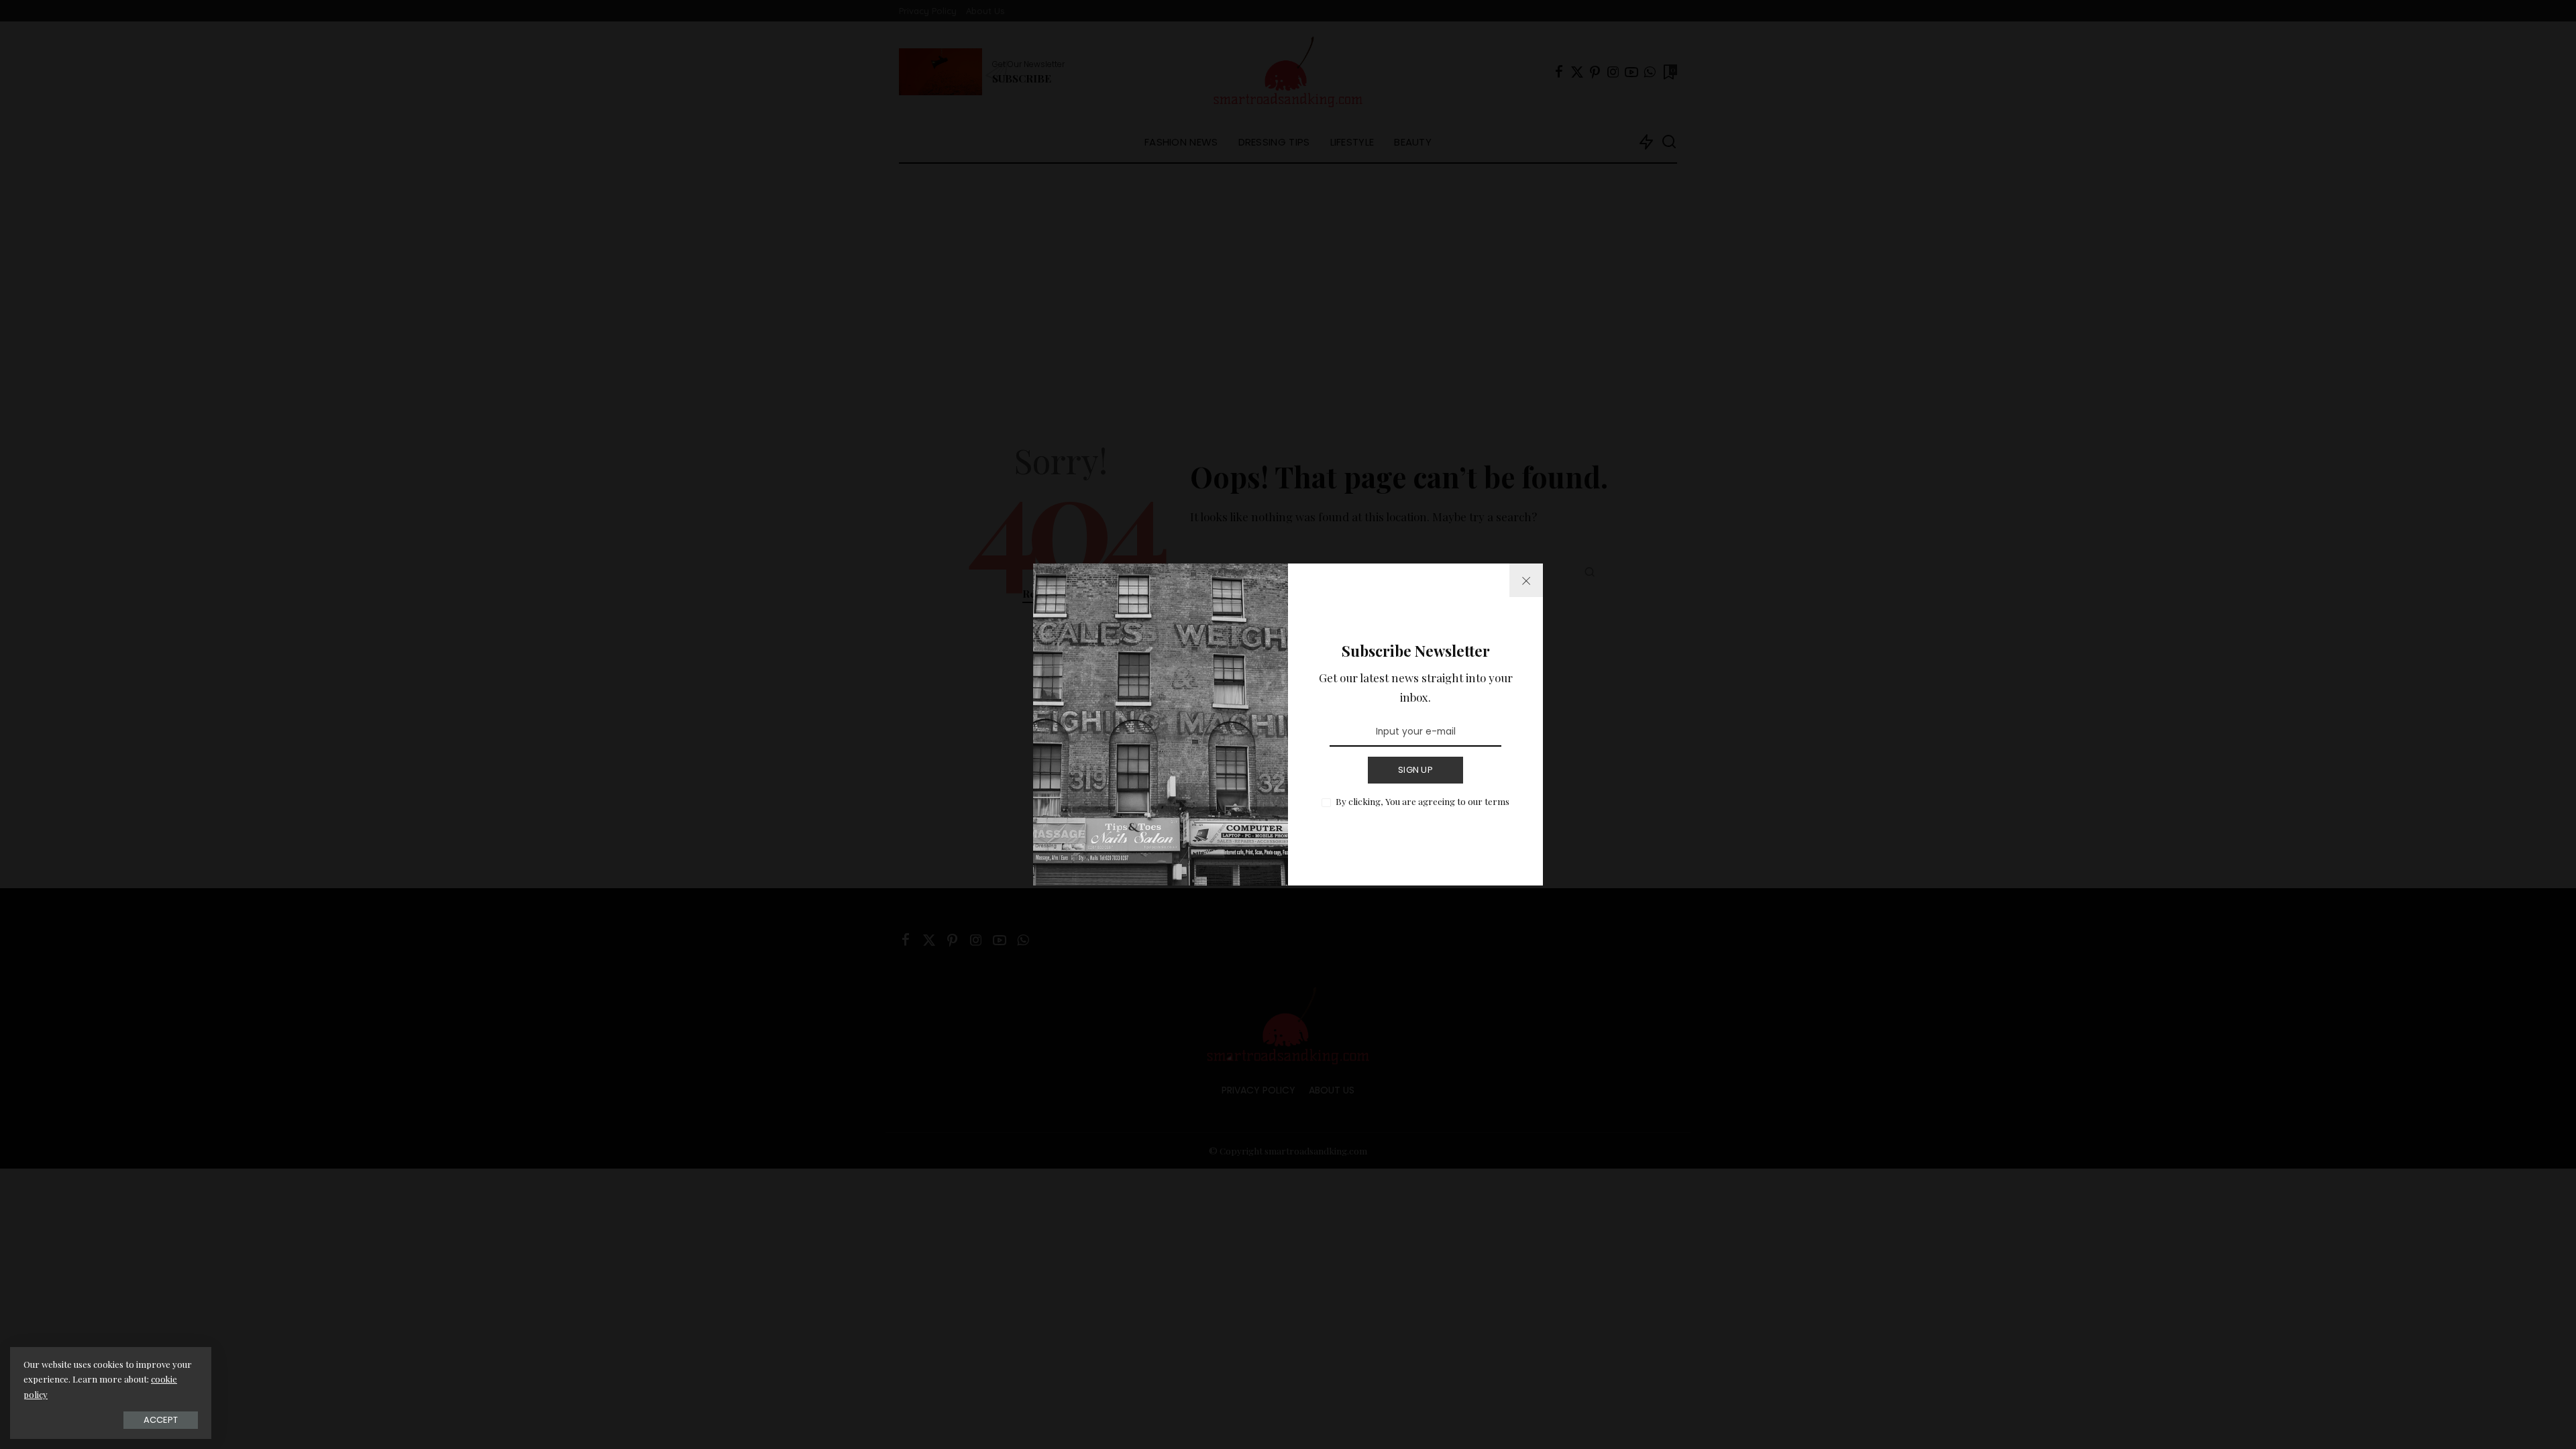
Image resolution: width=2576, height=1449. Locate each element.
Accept (161, 1420)
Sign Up (1415, 770)
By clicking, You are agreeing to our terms (1423, 801)
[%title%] (1526, 580)
